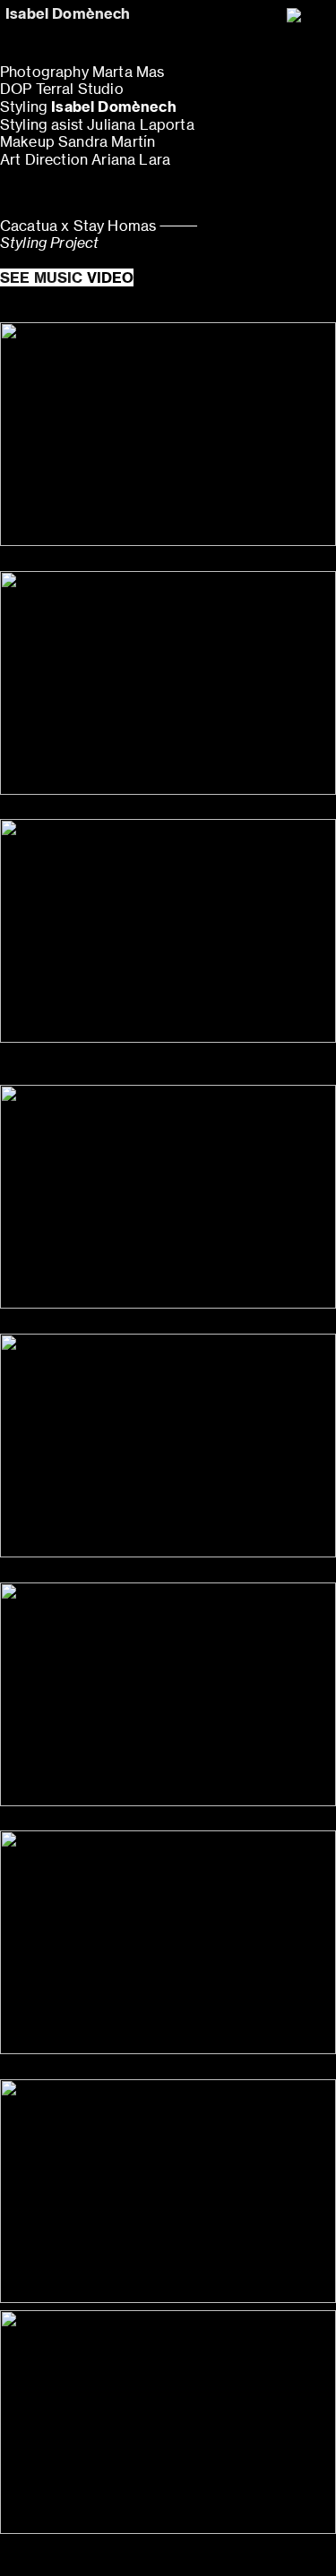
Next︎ (247, 2549)
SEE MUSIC (67, 277)
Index (194, 2549)
